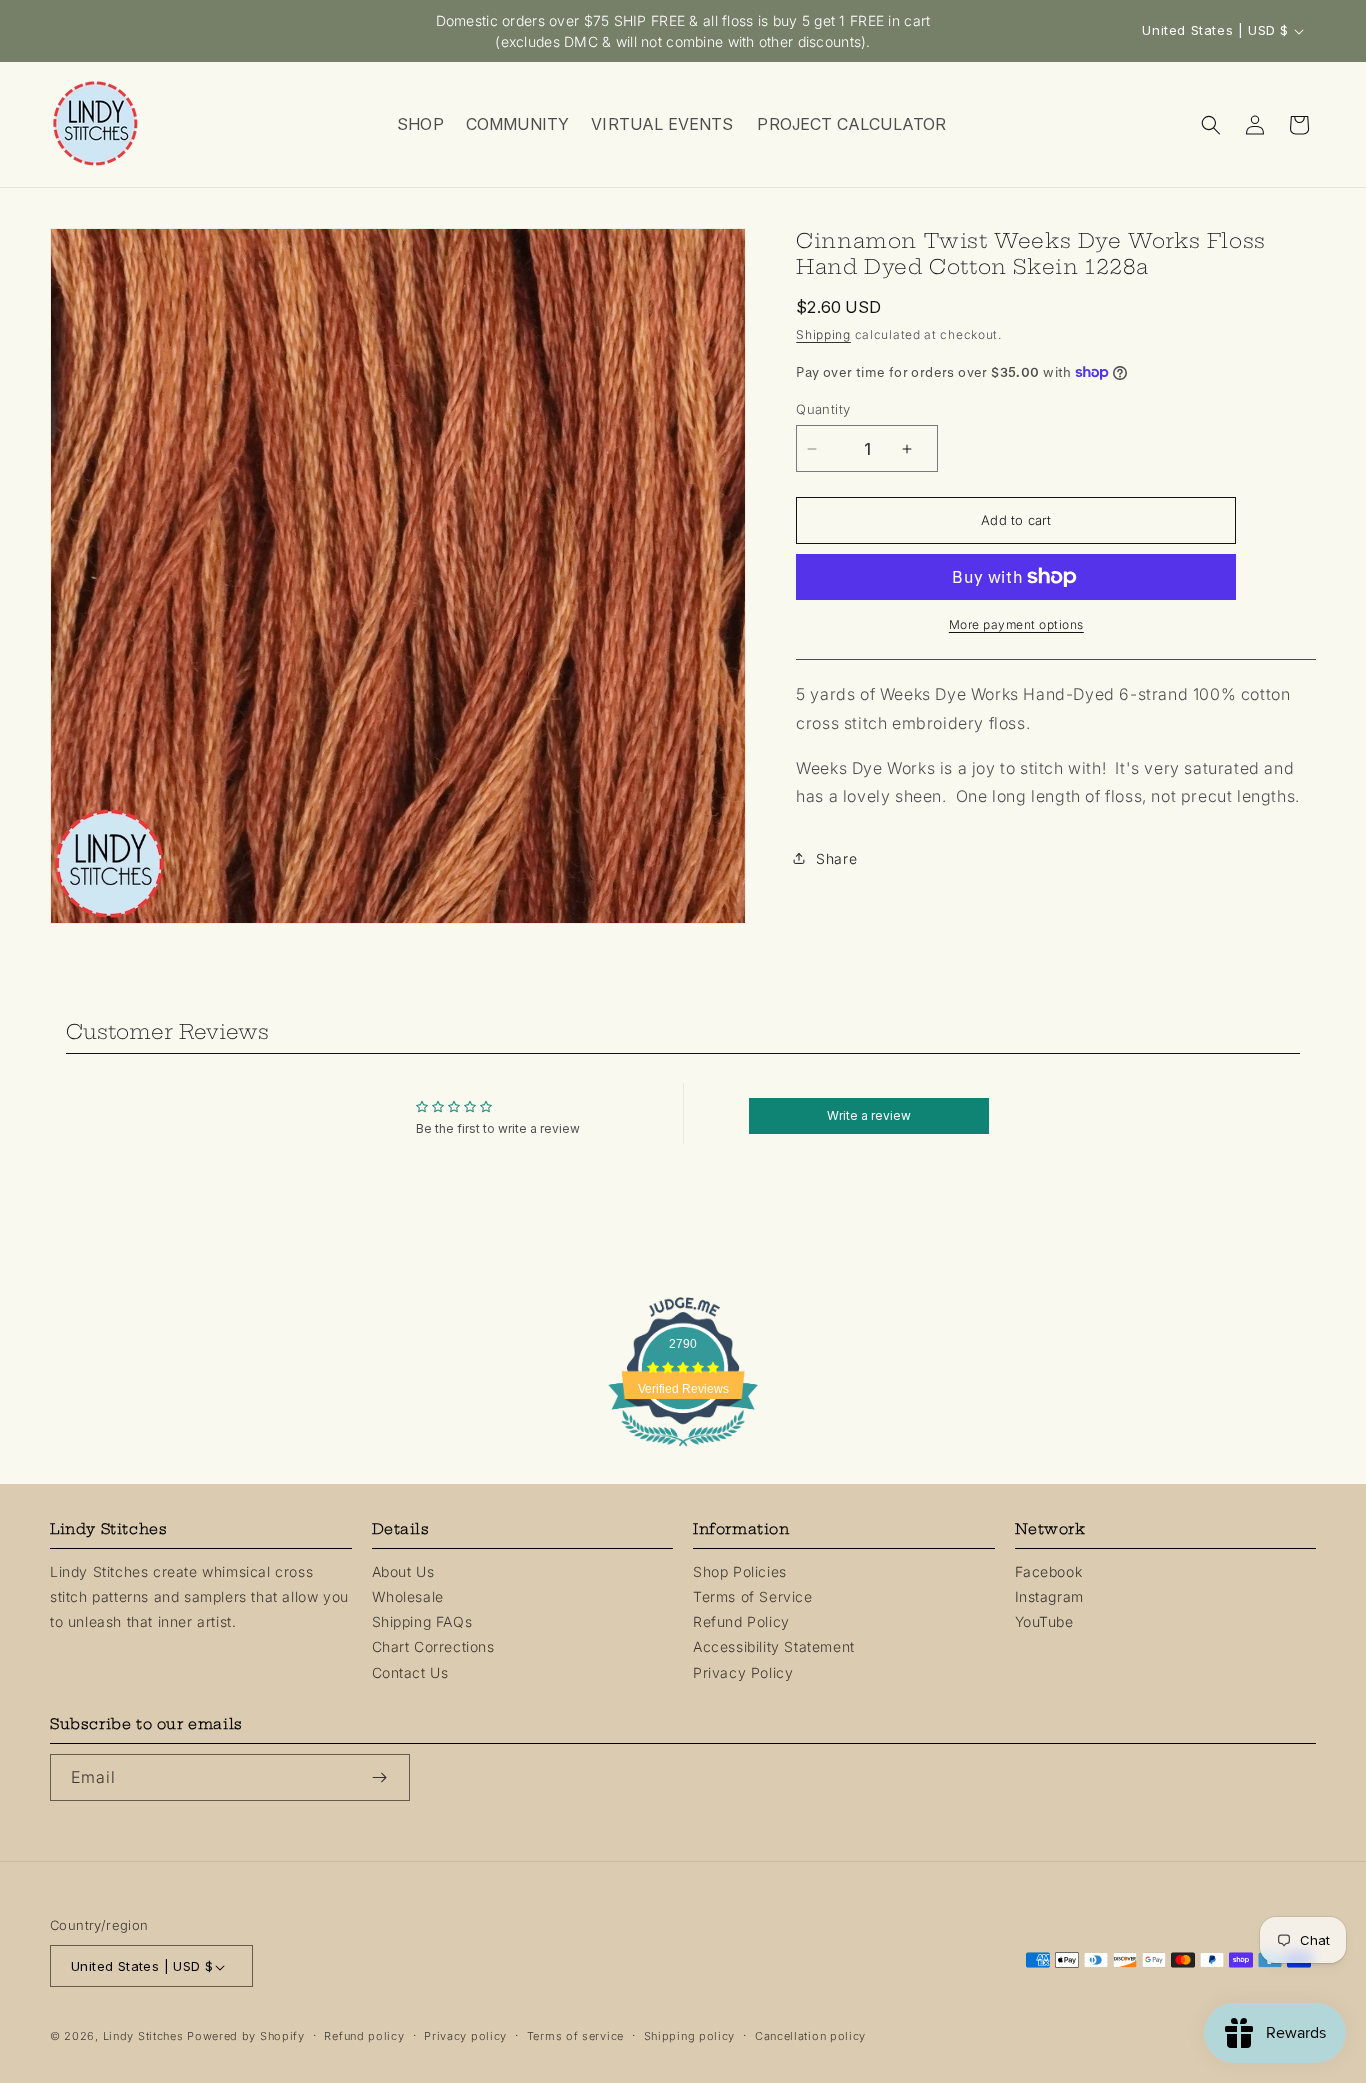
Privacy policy (465, 2037)
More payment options (1016, 624)
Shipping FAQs (422, 1622)
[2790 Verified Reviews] (683, 1449)
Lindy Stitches (143, 2037)
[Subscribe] (387, 1777)
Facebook (1049, 1571)
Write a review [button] (869, 1115)
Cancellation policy (810, 2037)
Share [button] (836, 858)
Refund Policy (741, 1622)
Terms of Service (753, 1596)
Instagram (1049, 1596)
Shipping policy (690, 2037)
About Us (403, 1571)
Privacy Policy (743, 1672)
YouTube (1044, 1621)
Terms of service (575, 2037)
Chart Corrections (433, 1647)
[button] (419, 124)
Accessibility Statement (774, 1647)
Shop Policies (740, 1571)
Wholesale (408, 1596)
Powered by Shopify (246, 2037)
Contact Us (410, 1672)
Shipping (823, 334)
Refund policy (364, 2037)
